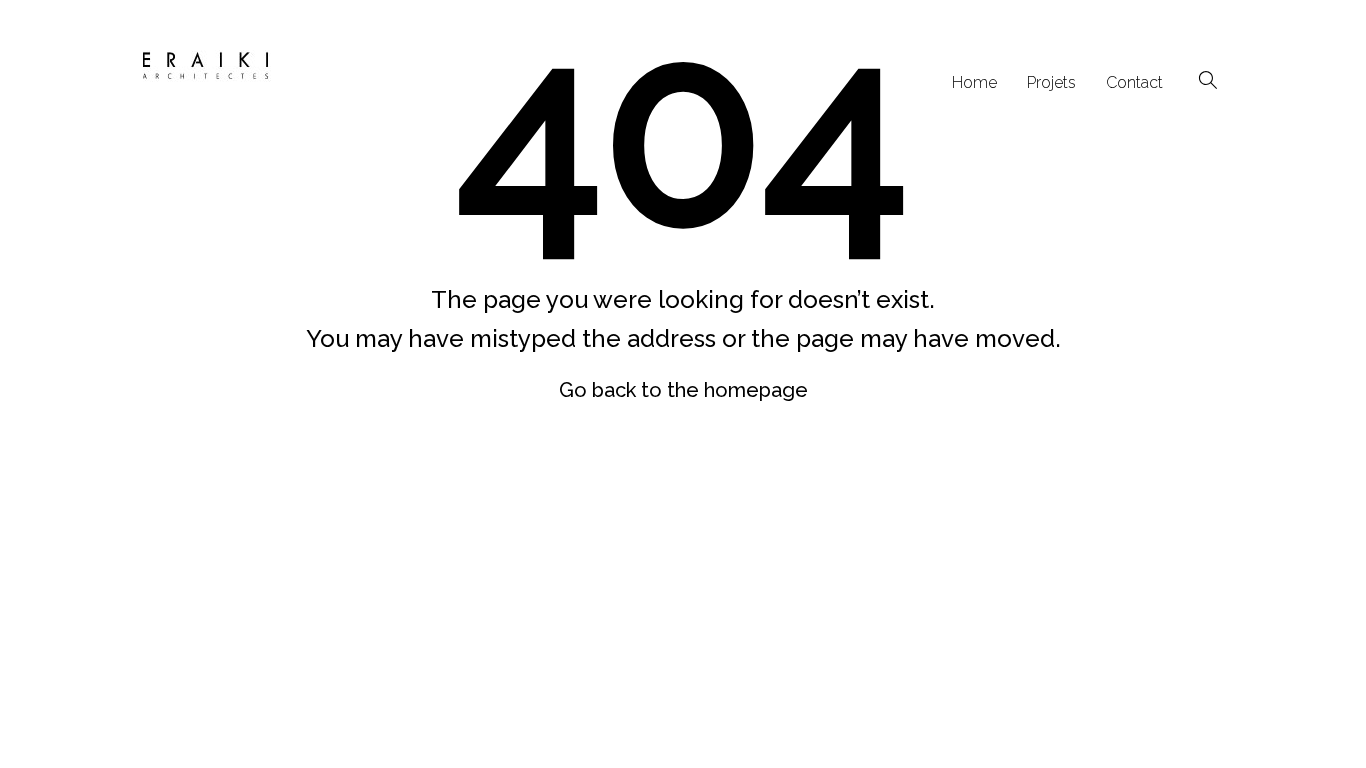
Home (974, 82)
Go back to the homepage (683, 390)
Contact (1134, 82)
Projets (1051, 82)
